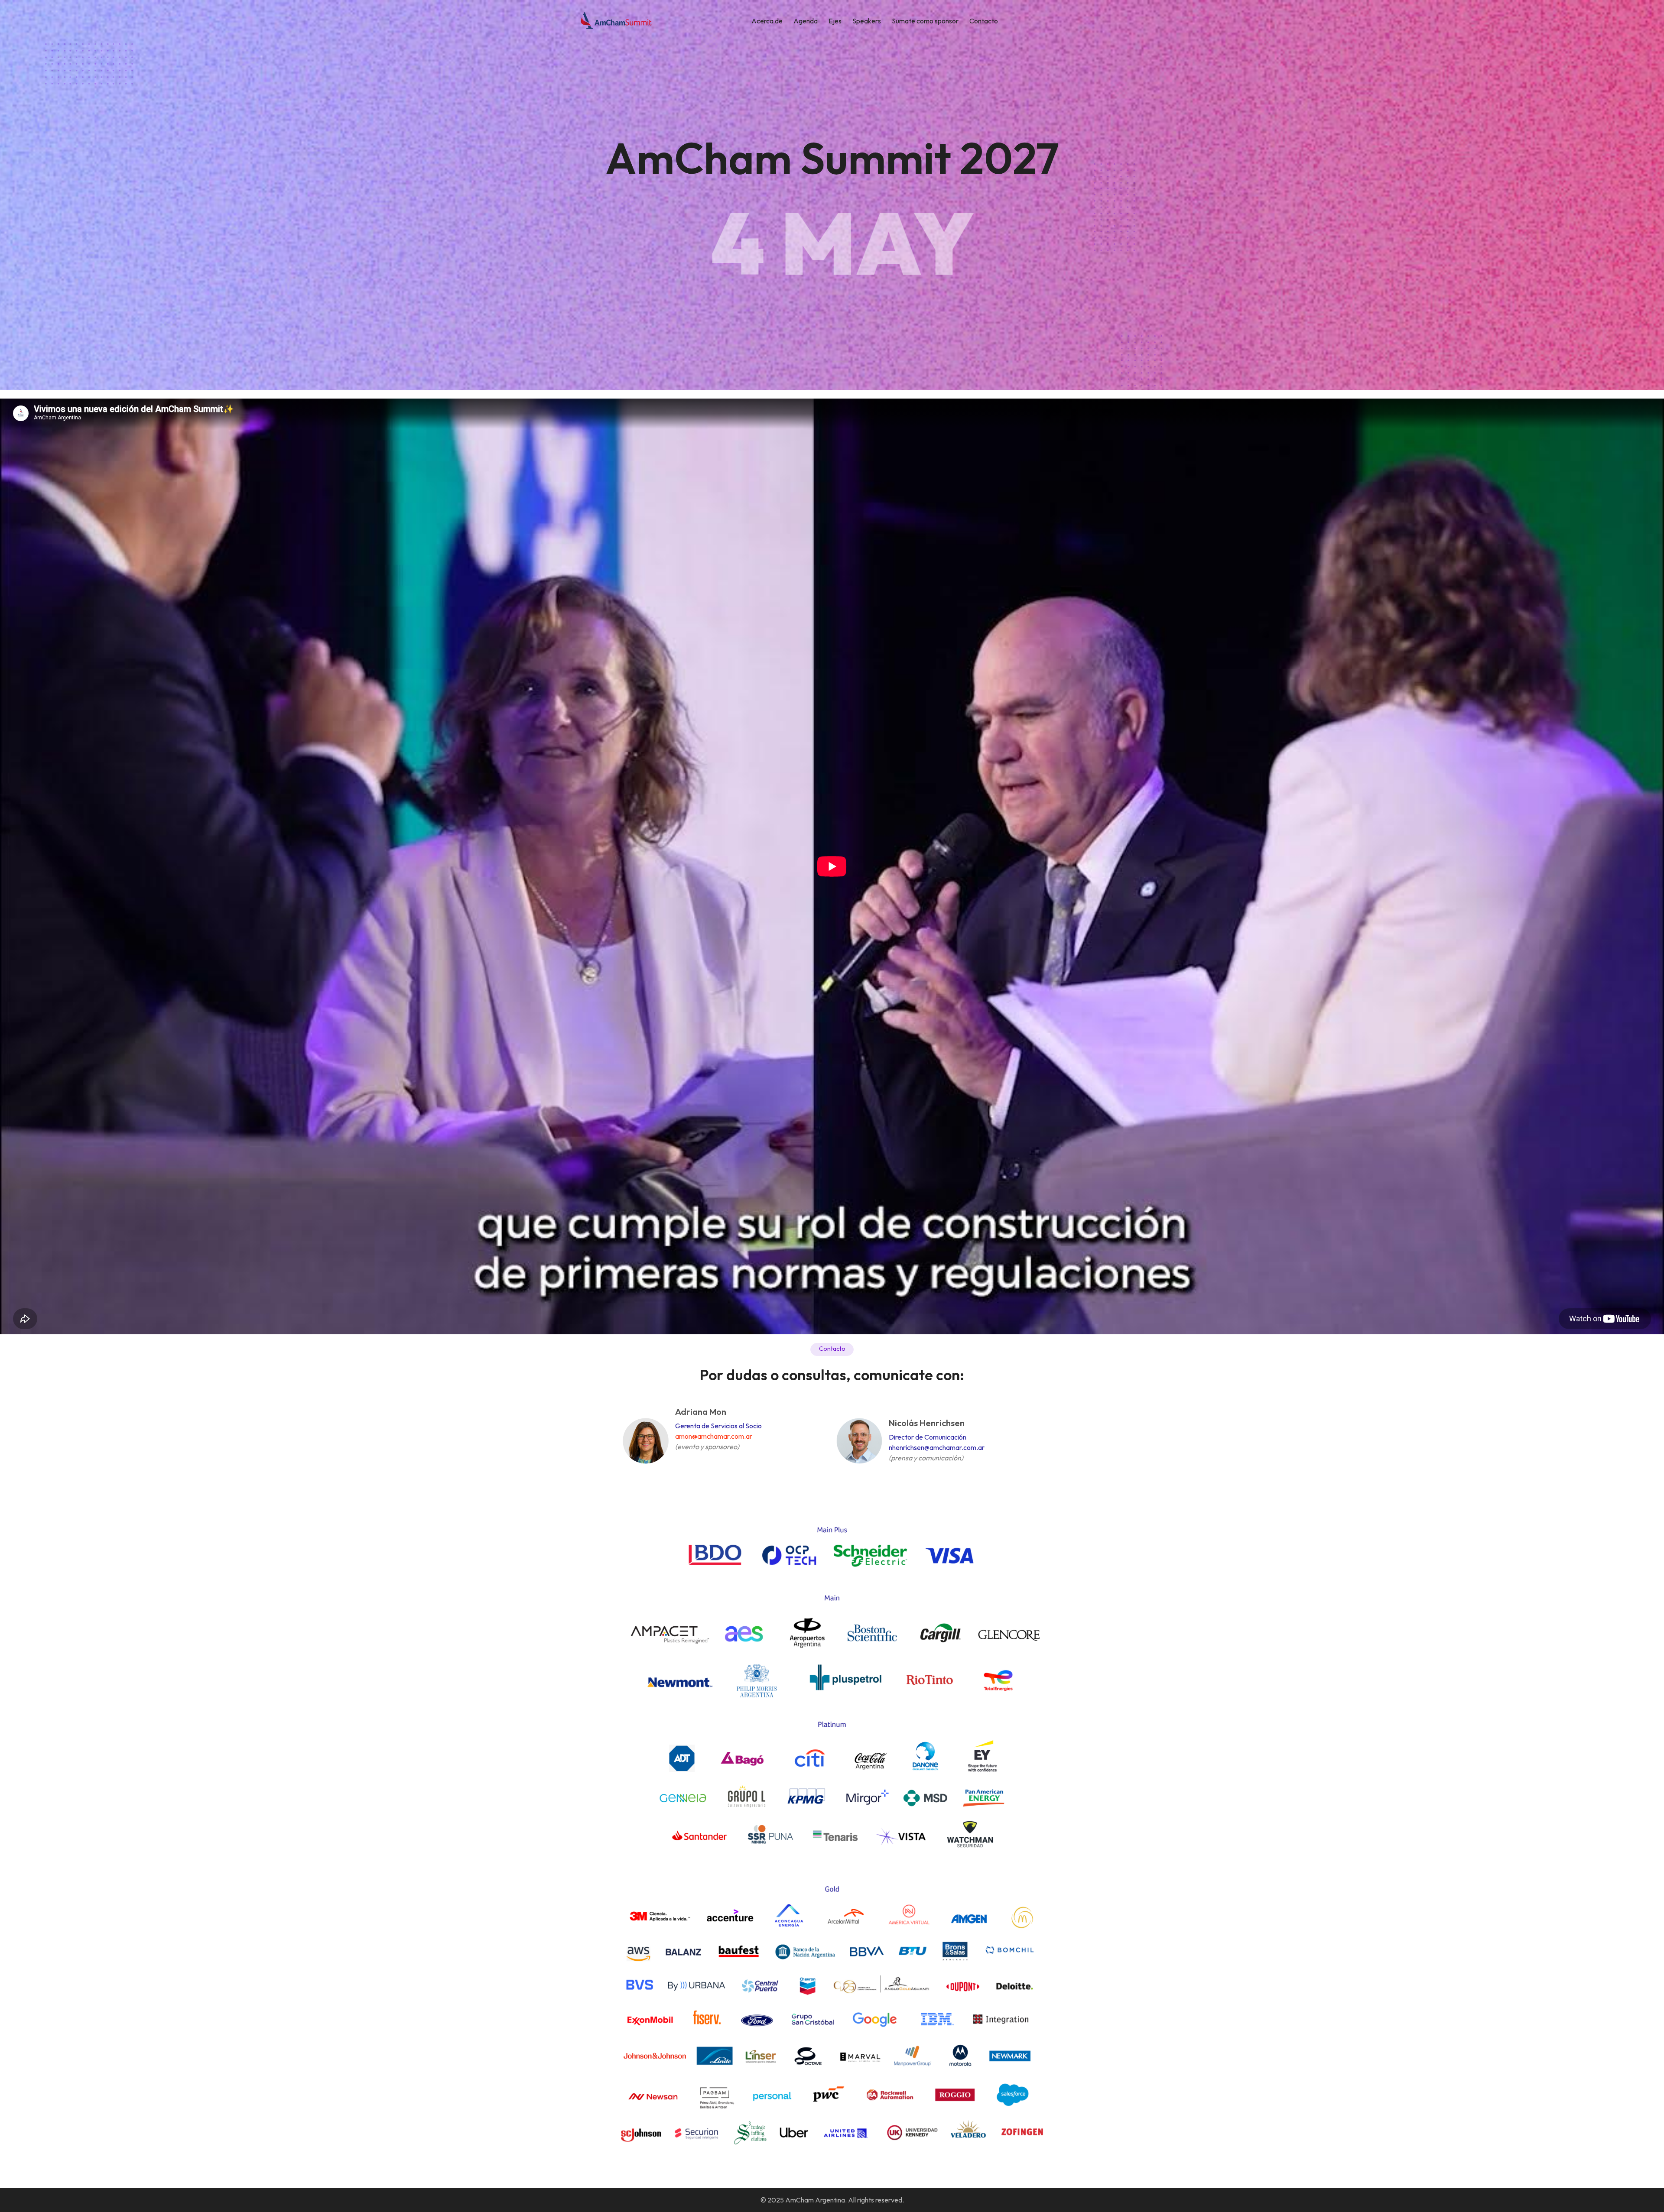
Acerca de (767, 21)
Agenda (806, 21)
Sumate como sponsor (925, 21)
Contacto (984, 21)
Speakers (867, 21)
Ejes (835, 21)
